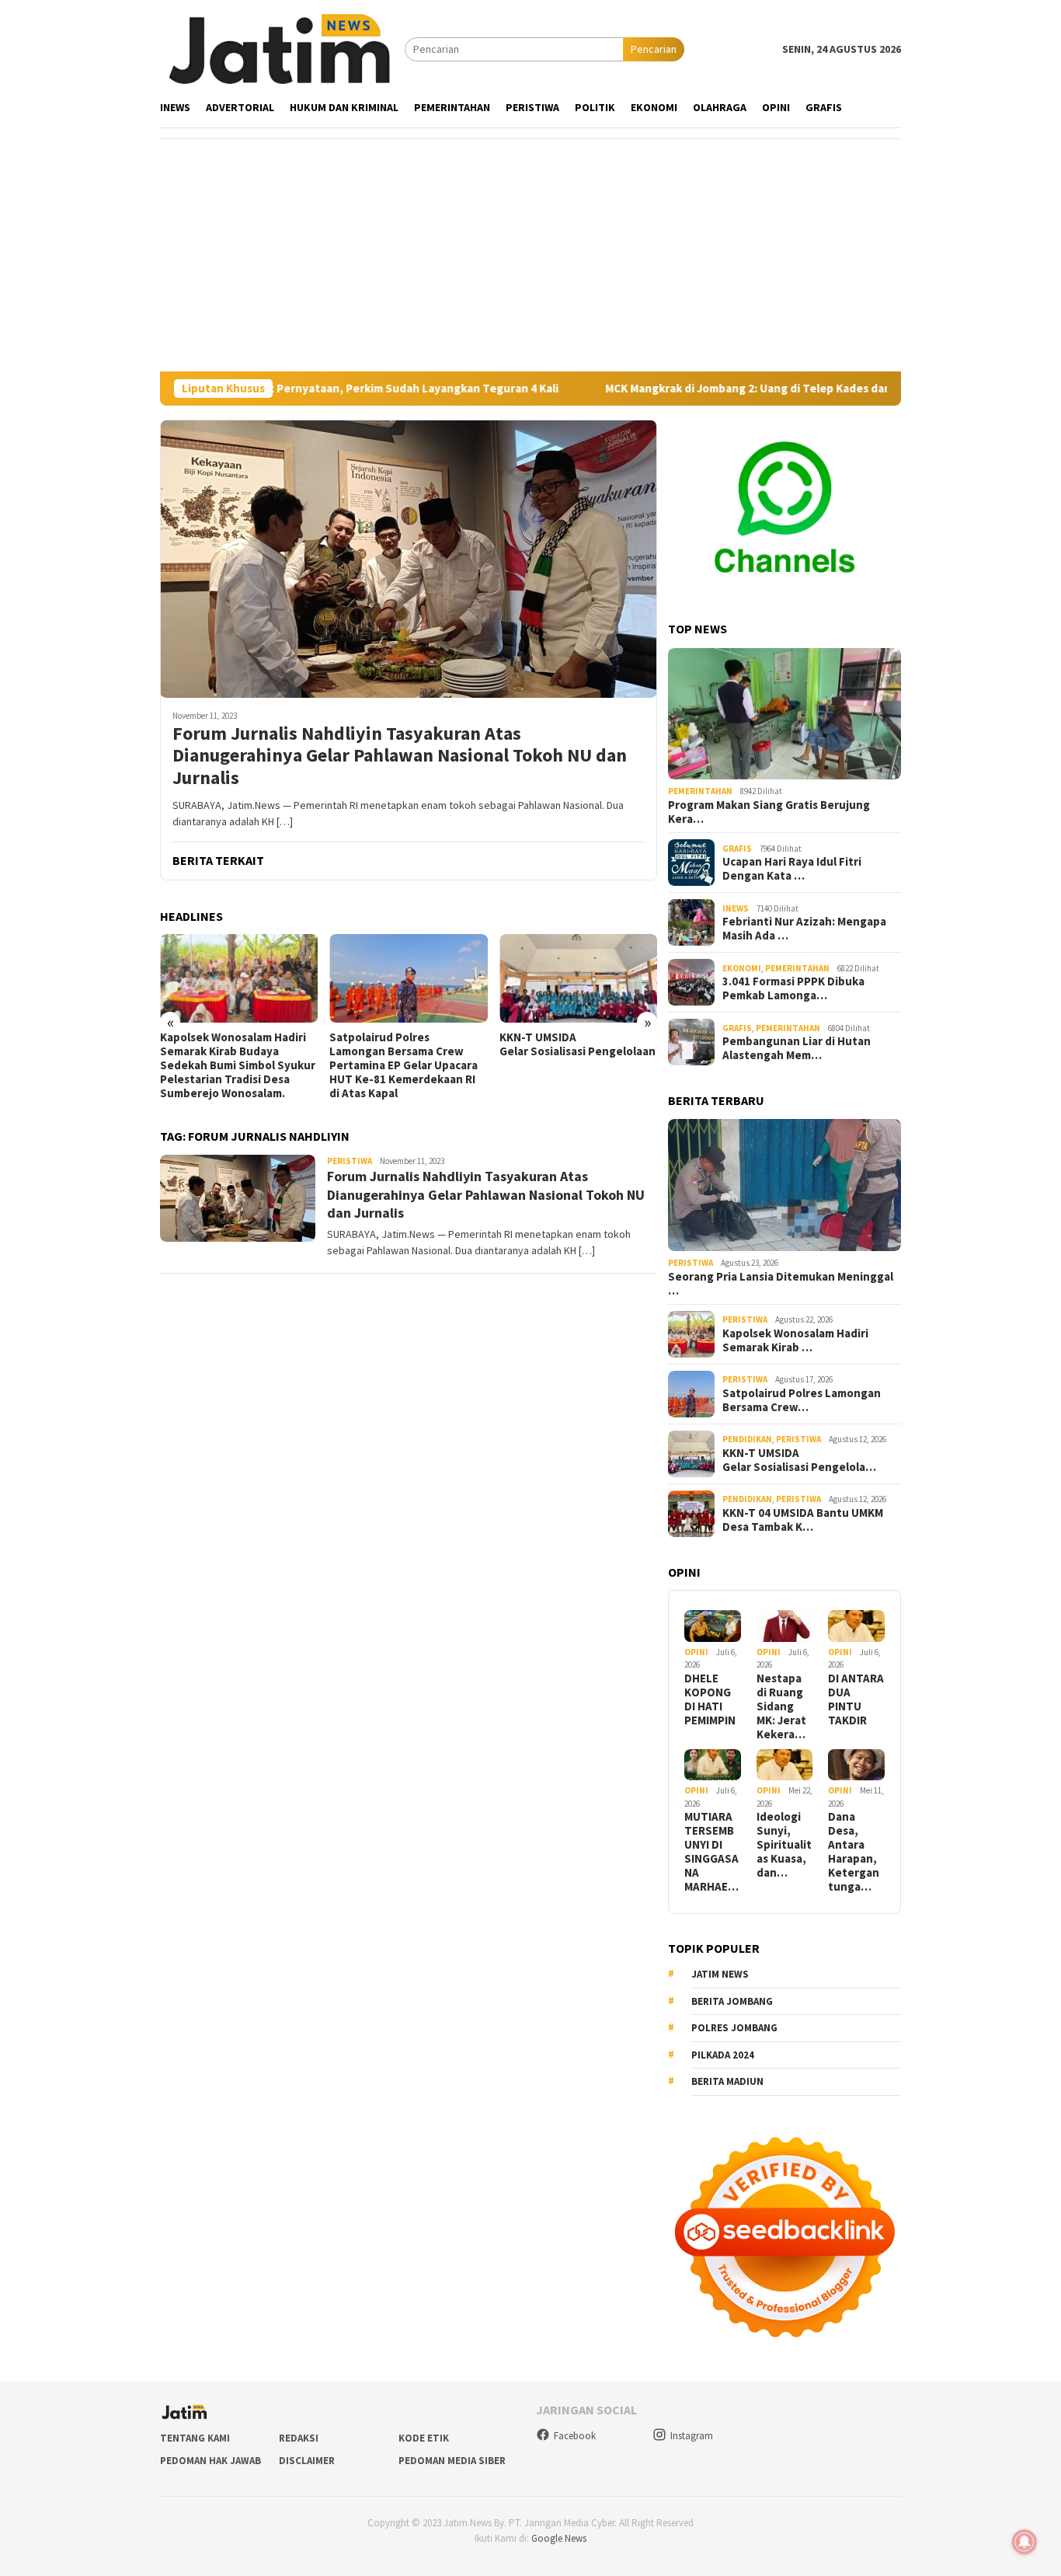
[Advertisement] (530, 255)
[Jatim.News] (282, 48)
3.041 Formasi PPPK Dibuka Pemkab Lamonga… (793, 988)
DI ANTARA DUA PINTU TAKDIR (856, 1699)
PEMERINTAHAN (700, 791)
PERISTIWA (350, 1161)
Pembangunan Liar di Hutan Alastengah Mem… (797, 1048)
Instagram (692, 2436)
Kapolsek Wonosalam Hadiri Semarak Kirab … (795, 1340)
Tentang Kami (195, 2438)
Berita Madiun (727, 2081)
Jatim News (720, 1974)
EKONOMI (742, 968)
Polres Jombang (734, 2028)
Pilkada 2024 (723, 2055)
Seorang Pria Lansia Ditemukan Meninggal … (781, 1284)
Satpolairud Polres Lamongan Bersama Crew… (802, 1400)
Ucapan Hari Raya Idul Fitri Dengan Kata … (792, 869)
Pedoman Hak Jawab (210, 2461)
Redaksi (299, 2438)
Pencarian (654, 49)
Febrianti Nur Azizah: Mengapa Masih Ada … (804, 929)
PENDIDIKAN (747, 1439)
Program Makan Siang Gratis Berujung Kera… (769, 812)
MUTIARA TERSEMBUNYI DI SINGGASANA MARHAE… (711, 1852)
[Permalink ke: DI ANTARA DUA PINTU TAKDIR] (856, 1626)
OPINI (696, 1652)
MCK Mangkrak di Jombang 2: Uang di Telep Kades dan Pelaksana (696, 389)
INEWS (736, 908)
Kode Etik (424, 2438)
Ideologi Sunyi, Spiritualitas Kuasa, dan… (784, 1845)
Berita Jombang (732, 2001)
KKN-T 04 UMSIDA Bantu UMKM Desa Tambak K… (803, 1520)
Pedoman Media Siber (452, 2461)
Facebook (575, 2436)
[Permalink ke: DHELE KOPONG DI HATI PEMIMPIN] (713, 1626)
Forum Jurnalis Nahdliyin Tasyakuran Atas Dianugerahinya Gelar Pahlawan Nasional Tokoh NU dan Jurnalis (400, 756)
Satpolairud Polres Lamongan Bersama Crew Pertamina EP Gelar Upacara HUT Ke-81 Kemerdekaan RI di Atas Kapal (404, 1065)
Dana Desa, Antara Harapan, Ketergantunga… (854, 1852)
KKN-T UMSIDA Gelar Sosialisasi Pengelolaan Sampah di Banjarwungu (578, 1044)
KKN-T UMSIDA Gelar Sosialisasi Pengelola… (799, 1460)
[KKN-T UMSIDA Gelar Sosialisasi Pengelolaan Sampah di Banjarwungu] (578, 978)
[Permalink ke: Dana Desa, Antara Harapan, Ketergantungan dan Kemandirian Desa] (856, 1765)
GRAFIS (737, 849)
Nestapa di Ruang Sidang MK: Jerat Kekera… (781, 1706)
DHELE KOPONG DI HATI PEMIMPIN (710, 1699)
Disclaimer (307, 2461)
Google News (559, 2538)
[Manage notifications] (1024, 2542)
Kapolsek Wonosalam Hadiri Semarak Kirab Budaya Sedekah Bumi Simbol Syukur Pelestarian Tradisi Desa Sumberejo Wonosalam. (238, 1065)
